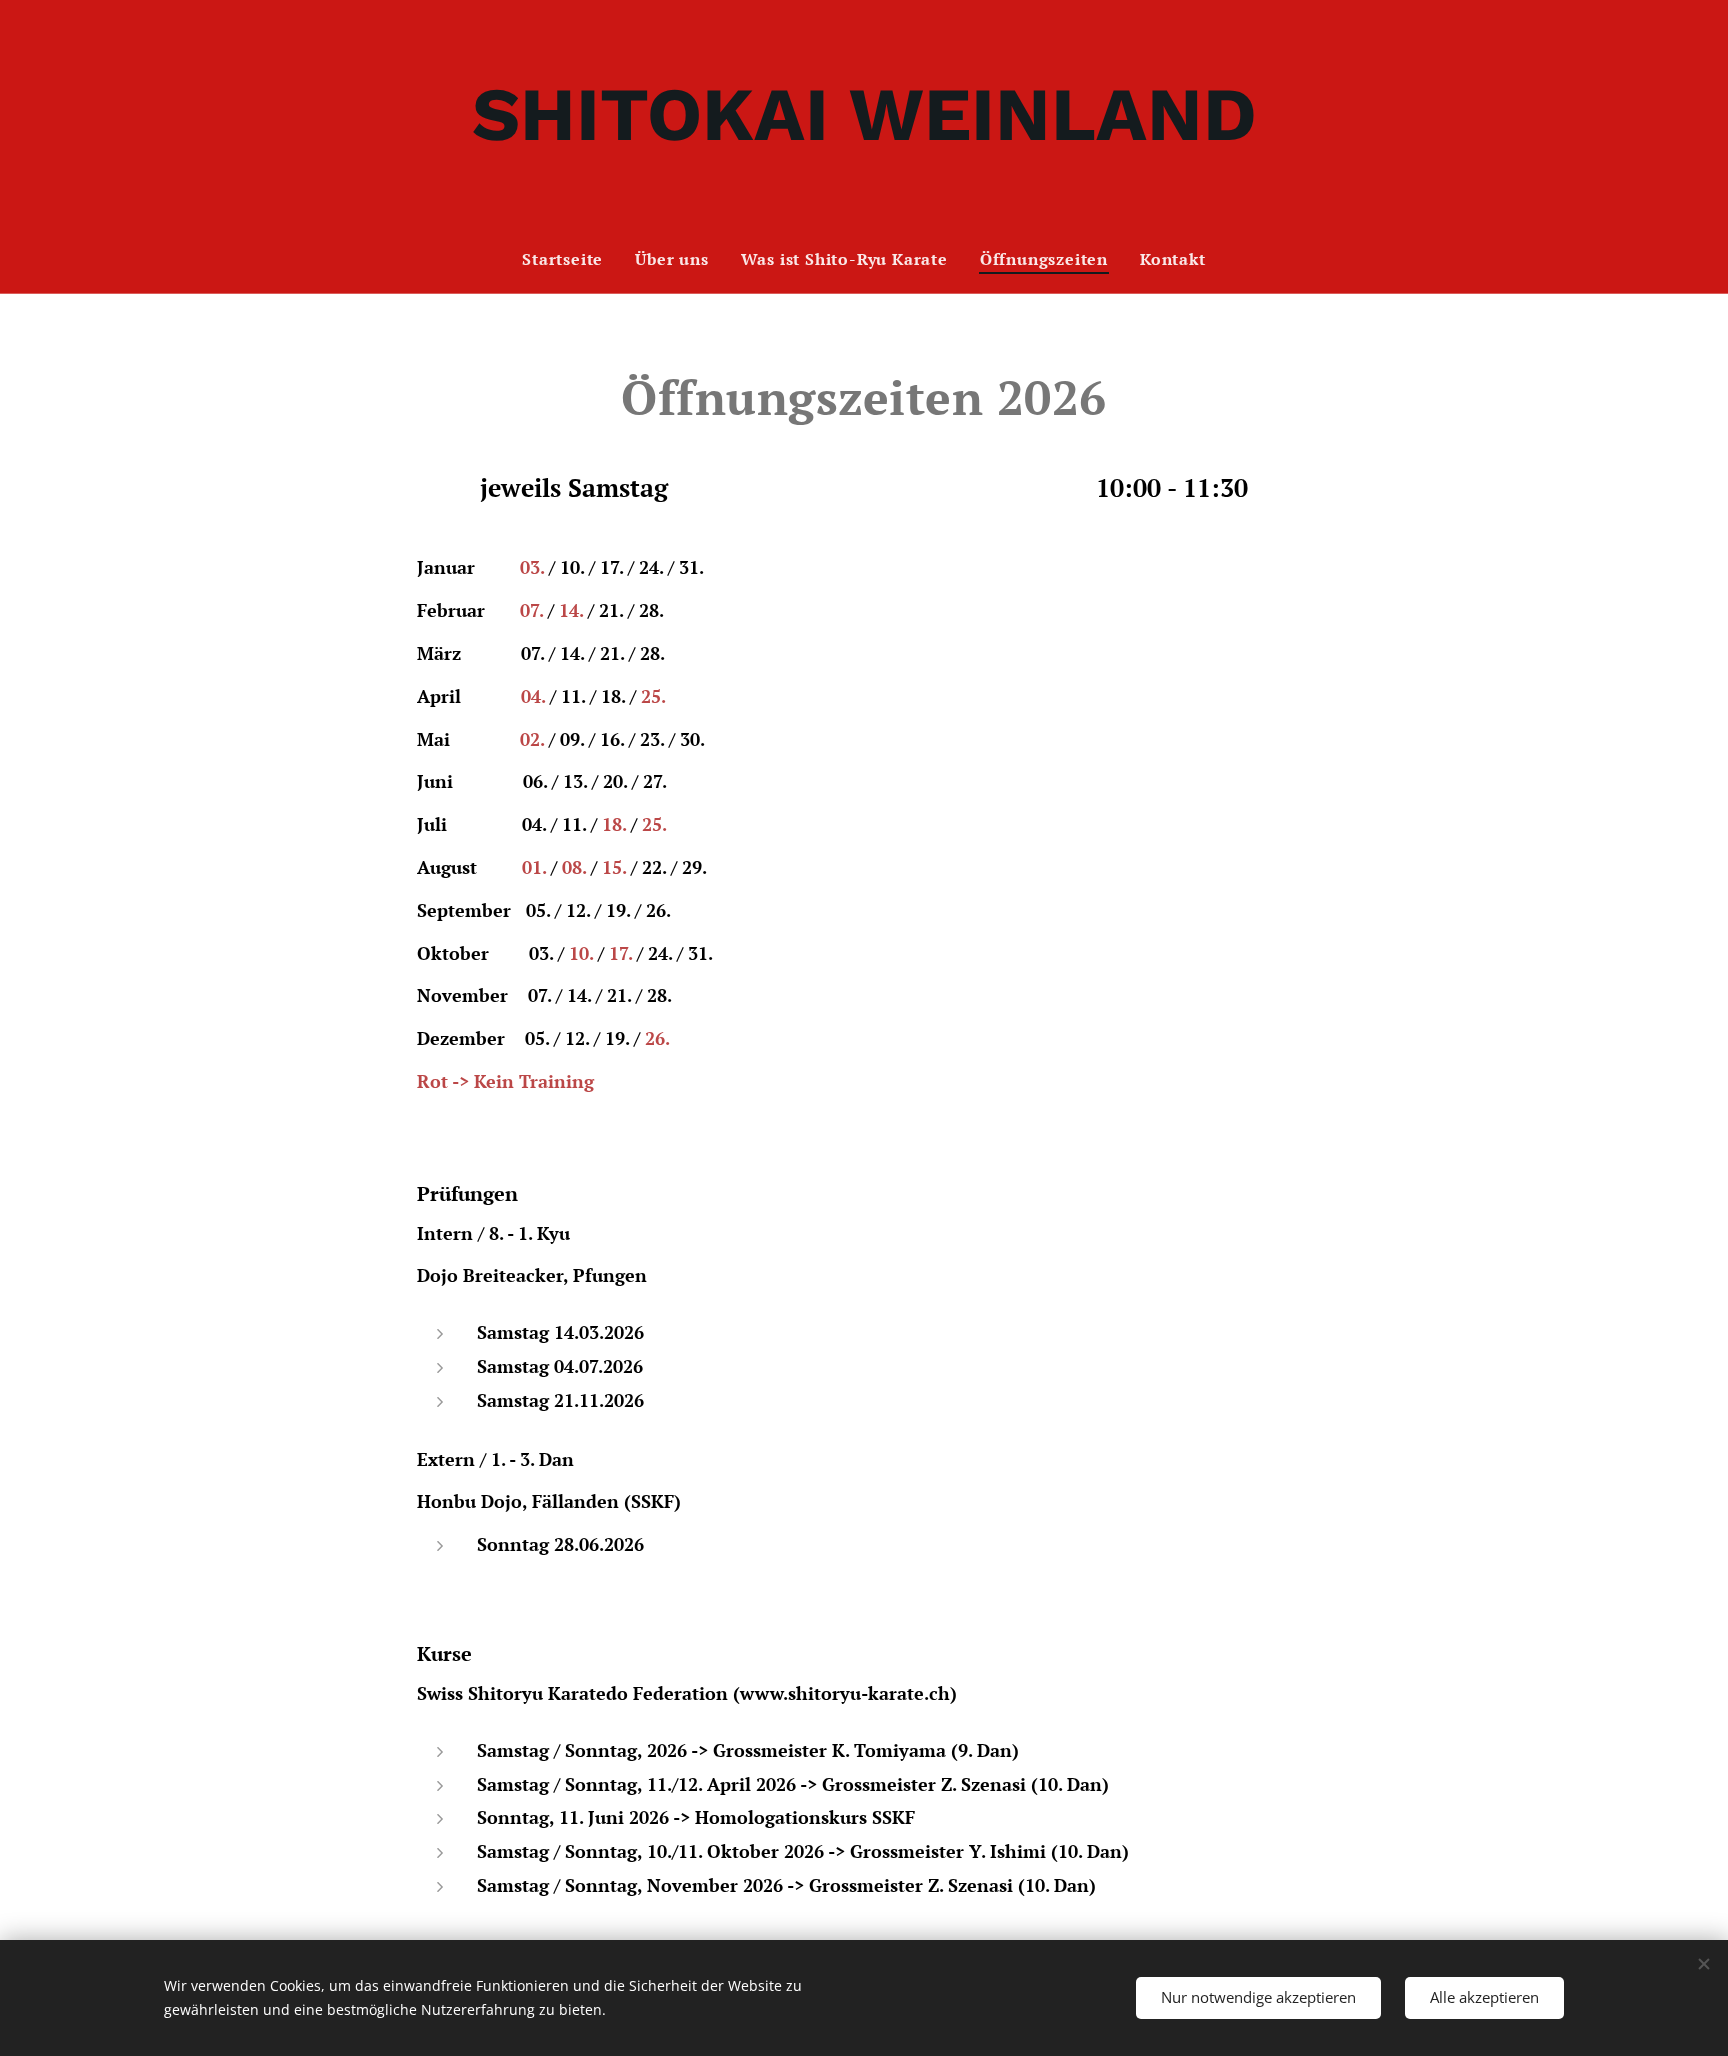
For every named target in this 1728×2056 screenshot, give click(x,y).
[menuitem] (570, 259)
